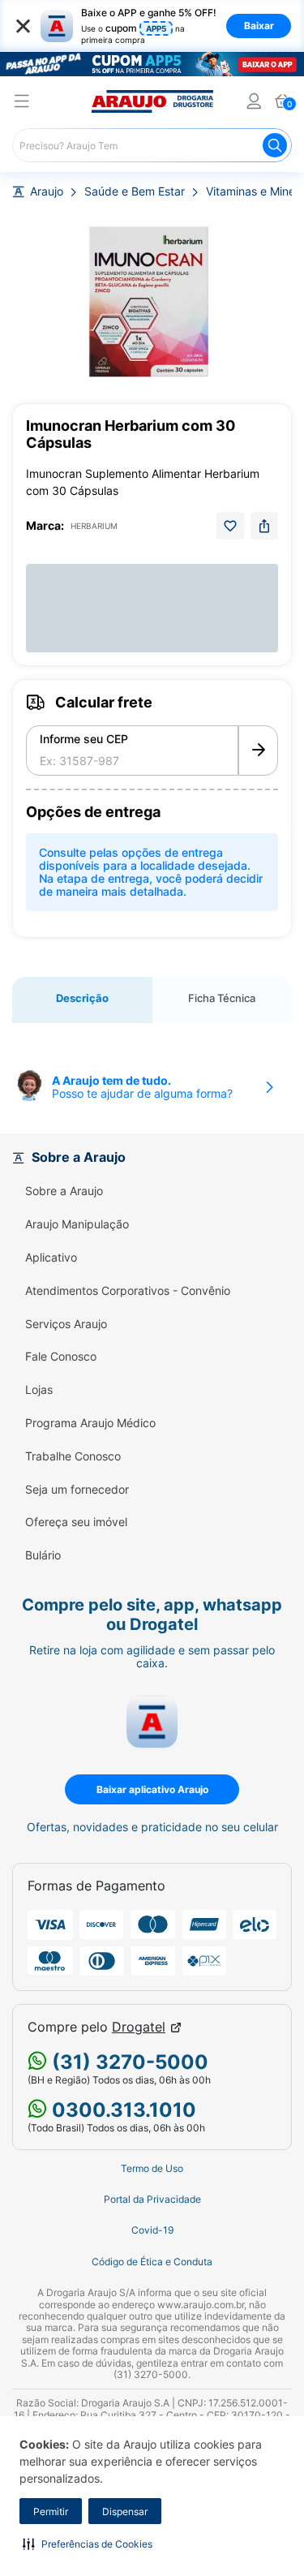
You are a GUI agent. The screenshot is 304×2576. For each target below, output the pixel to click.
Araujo (47, 191)
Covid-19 (152, 2230)
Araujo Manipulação (77, 1224)
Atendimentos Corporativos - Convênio (128, 1291)
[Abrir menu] (22, 103)
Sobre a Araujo (64, 1191)
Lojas (39, 1390)
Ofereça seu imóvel (76, 1522)
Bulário (43, 1555)
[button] (88, 2544)
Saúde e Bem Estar (135, 191)
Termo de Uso (152, 2169)
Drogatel (139, 2027)
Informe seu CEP (84, 739)
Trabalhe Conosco (73, 1456)
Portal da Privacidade (152, 2200)
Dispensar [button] (125, 2511)
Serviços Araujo (66, 1324)
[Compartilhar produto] (264, 526)
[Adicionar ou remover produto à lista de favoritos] (230, 526)
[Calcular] (258, 750)
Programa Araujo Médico (90, 1423)
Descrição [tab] (82, 998)
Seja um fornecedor (77, 1490)
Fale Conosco (61, 1357)
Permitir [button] (51, 2511)
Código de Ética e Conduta (152, 2262)
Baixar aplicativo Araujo (152, 1789)
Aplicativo (51, 1258)
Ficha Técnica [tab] (222, 998)
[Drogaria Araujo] (152, 101)
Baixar (259, 26)
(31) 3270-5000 (128, 2062)
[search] (152, 145)
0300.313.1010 (122, 2110)
